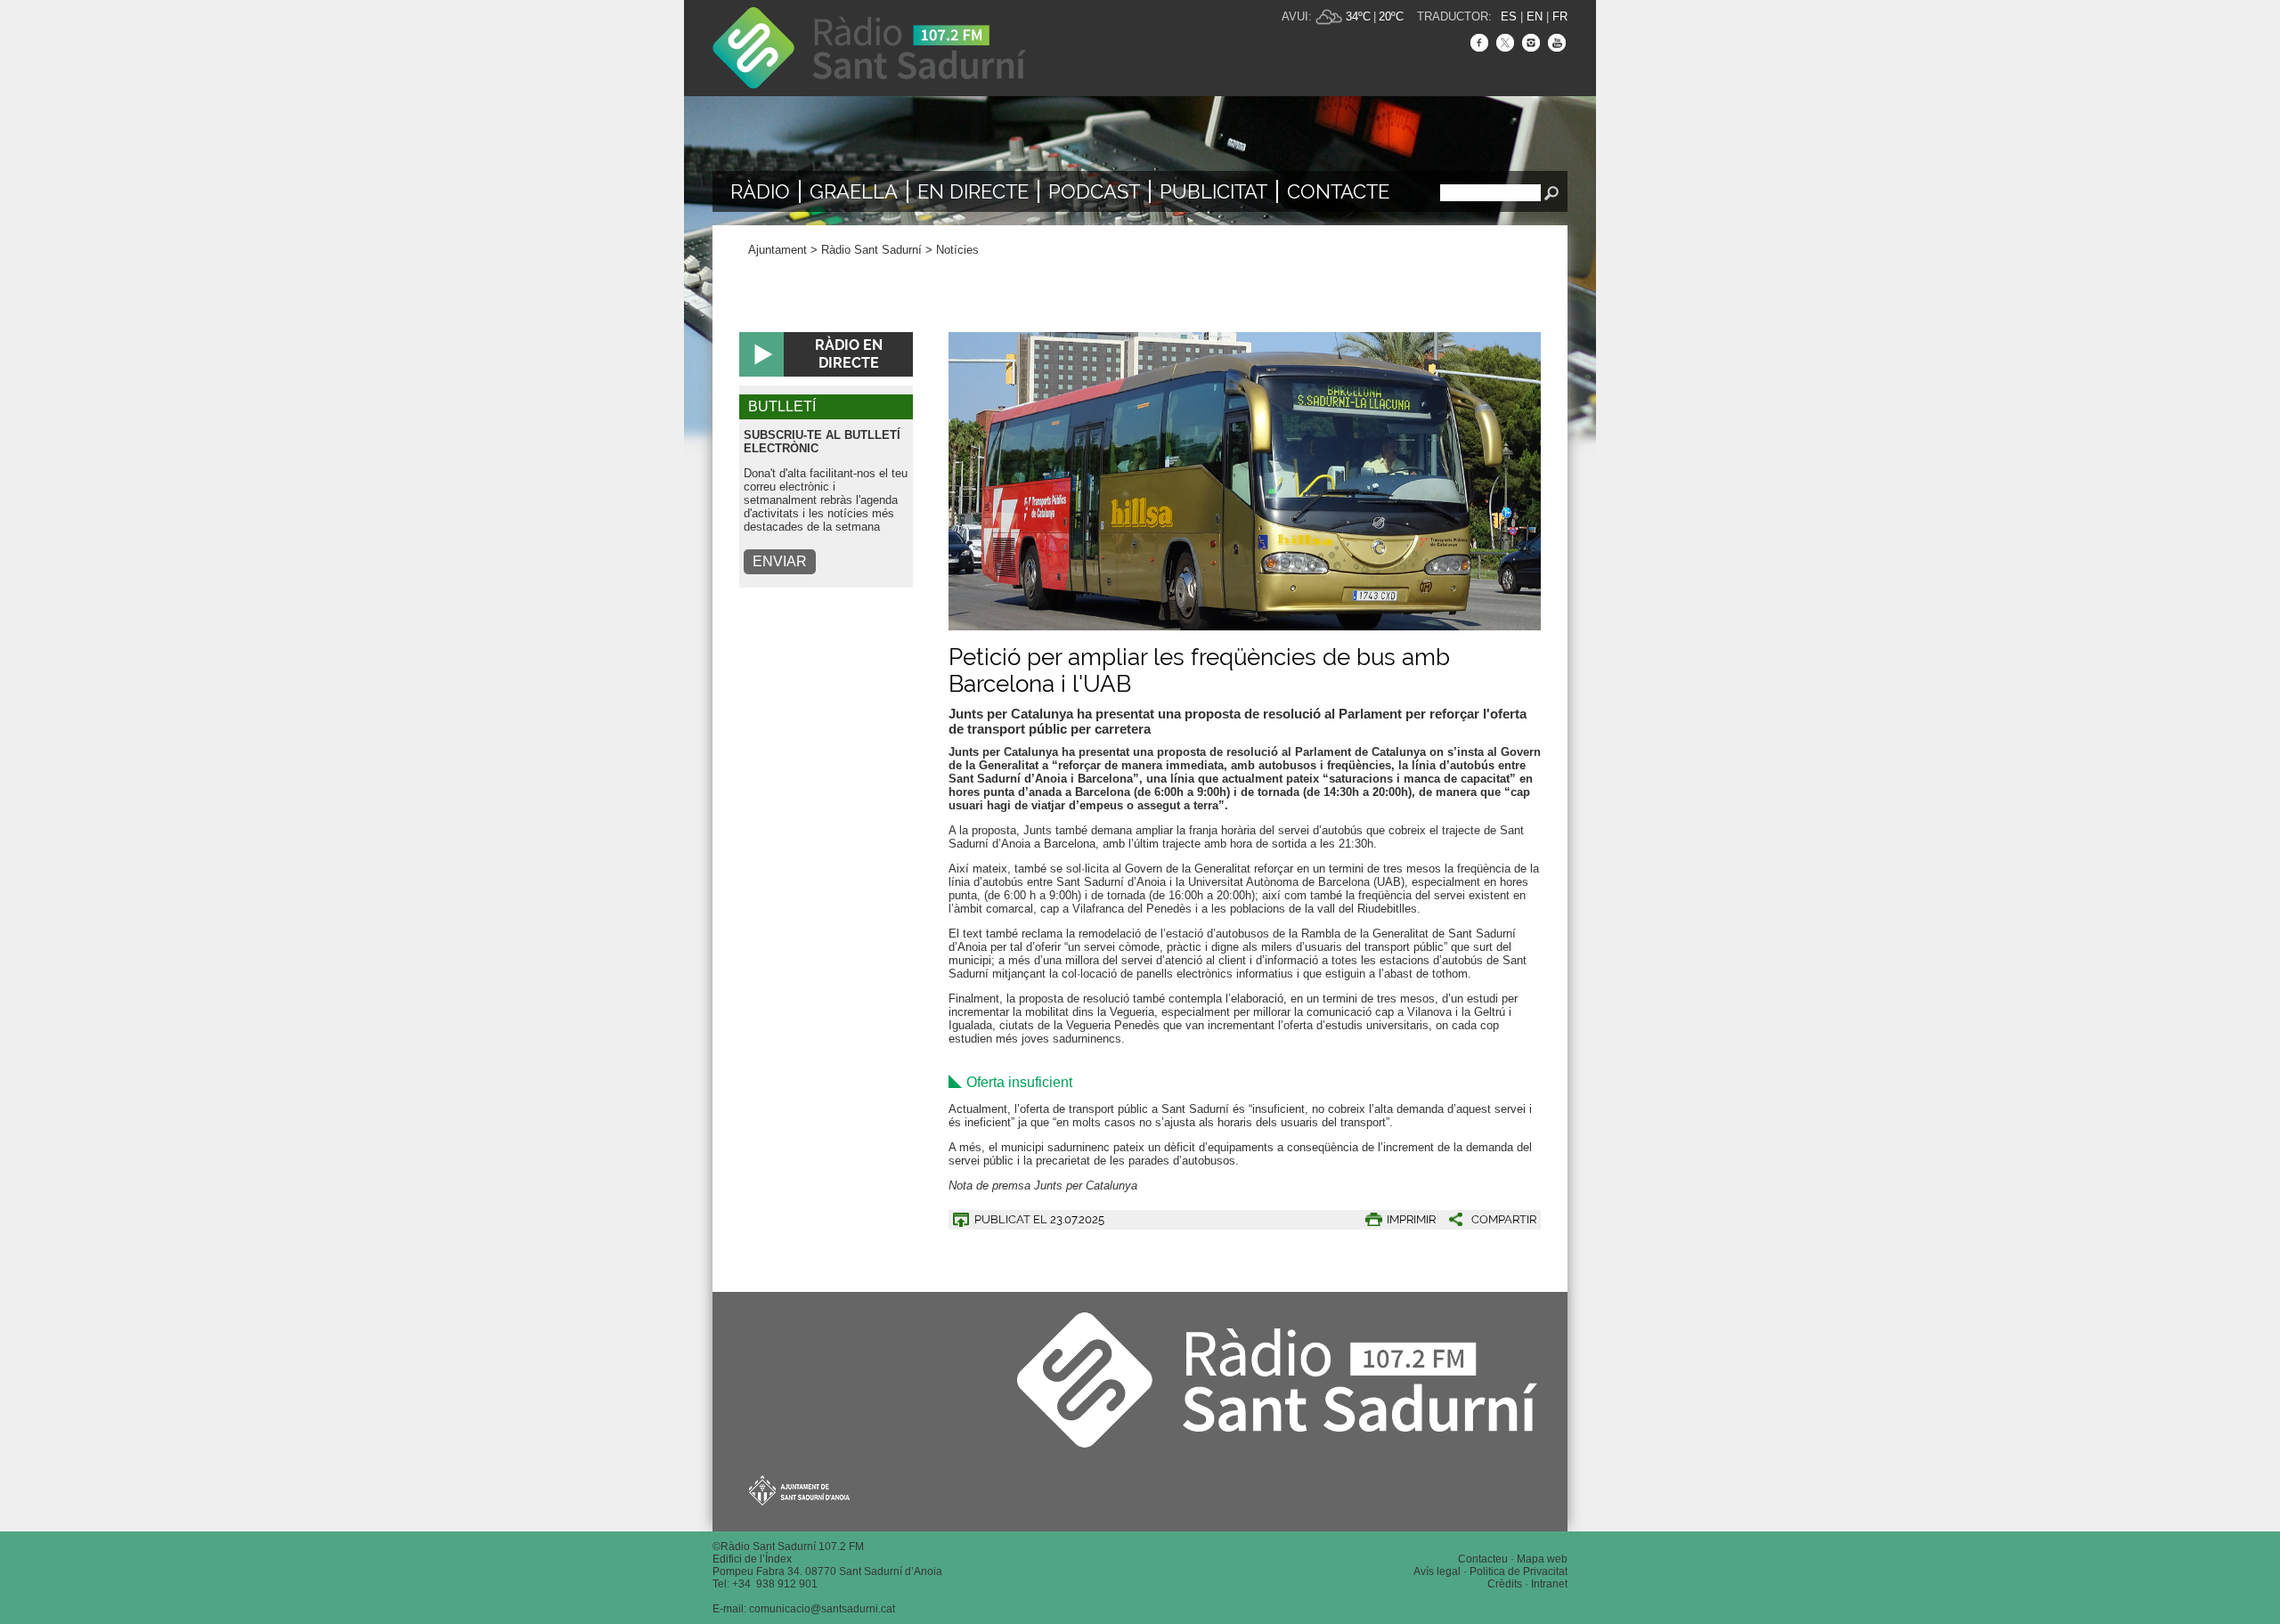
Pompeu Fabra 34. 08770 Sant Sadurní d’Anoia (827, 1571)
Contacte (1338, 191)
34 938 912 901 (778, 1584)
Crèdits (1505, 1584)
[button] (1486, 1219)
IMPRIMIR (1411, 1219)
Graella (854, 191)
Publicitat (1213, 191)
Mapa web (1542, 1559)
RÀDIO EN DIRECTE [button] (849, 354)
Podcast (1094, 191)
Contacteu (1483, 1559)
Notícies (957, 250)
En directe (973, 191)
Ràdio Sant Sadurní (869, 48)
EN (1535, 16)
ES (1509, 16)
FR (1560, 16)
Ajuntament (778, 250)
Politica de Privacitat (1519, 1571)
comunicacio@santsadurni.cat (822, 1609)
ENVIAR (780, 561)
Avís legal (1437, 1571)
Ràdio (760, 191)
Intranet (1549, 1584)
